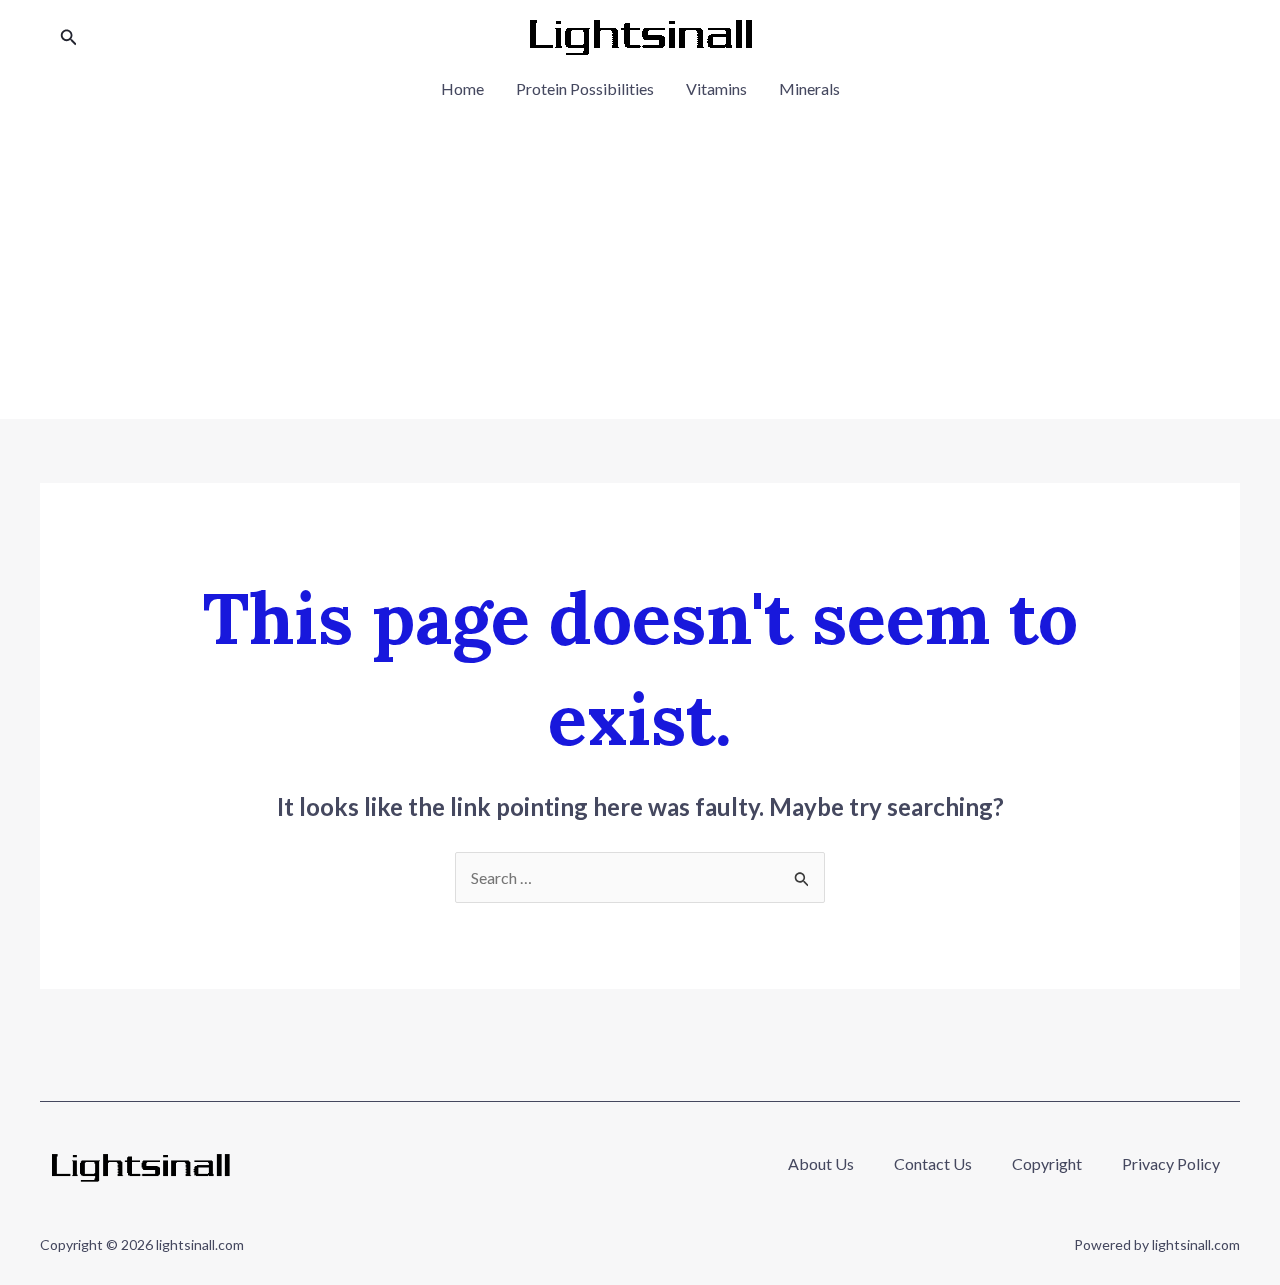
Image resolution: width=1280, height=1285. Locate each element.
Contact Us (933, 1163)
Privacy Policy (1171, 1163)
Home (462, 88)
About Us (821, 1163)
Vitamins (716, 88)
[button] (69, 37)
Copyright (1047, 1163)
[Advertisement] (640, 254)
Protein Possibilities (585, 88)
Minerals (809, 88)
